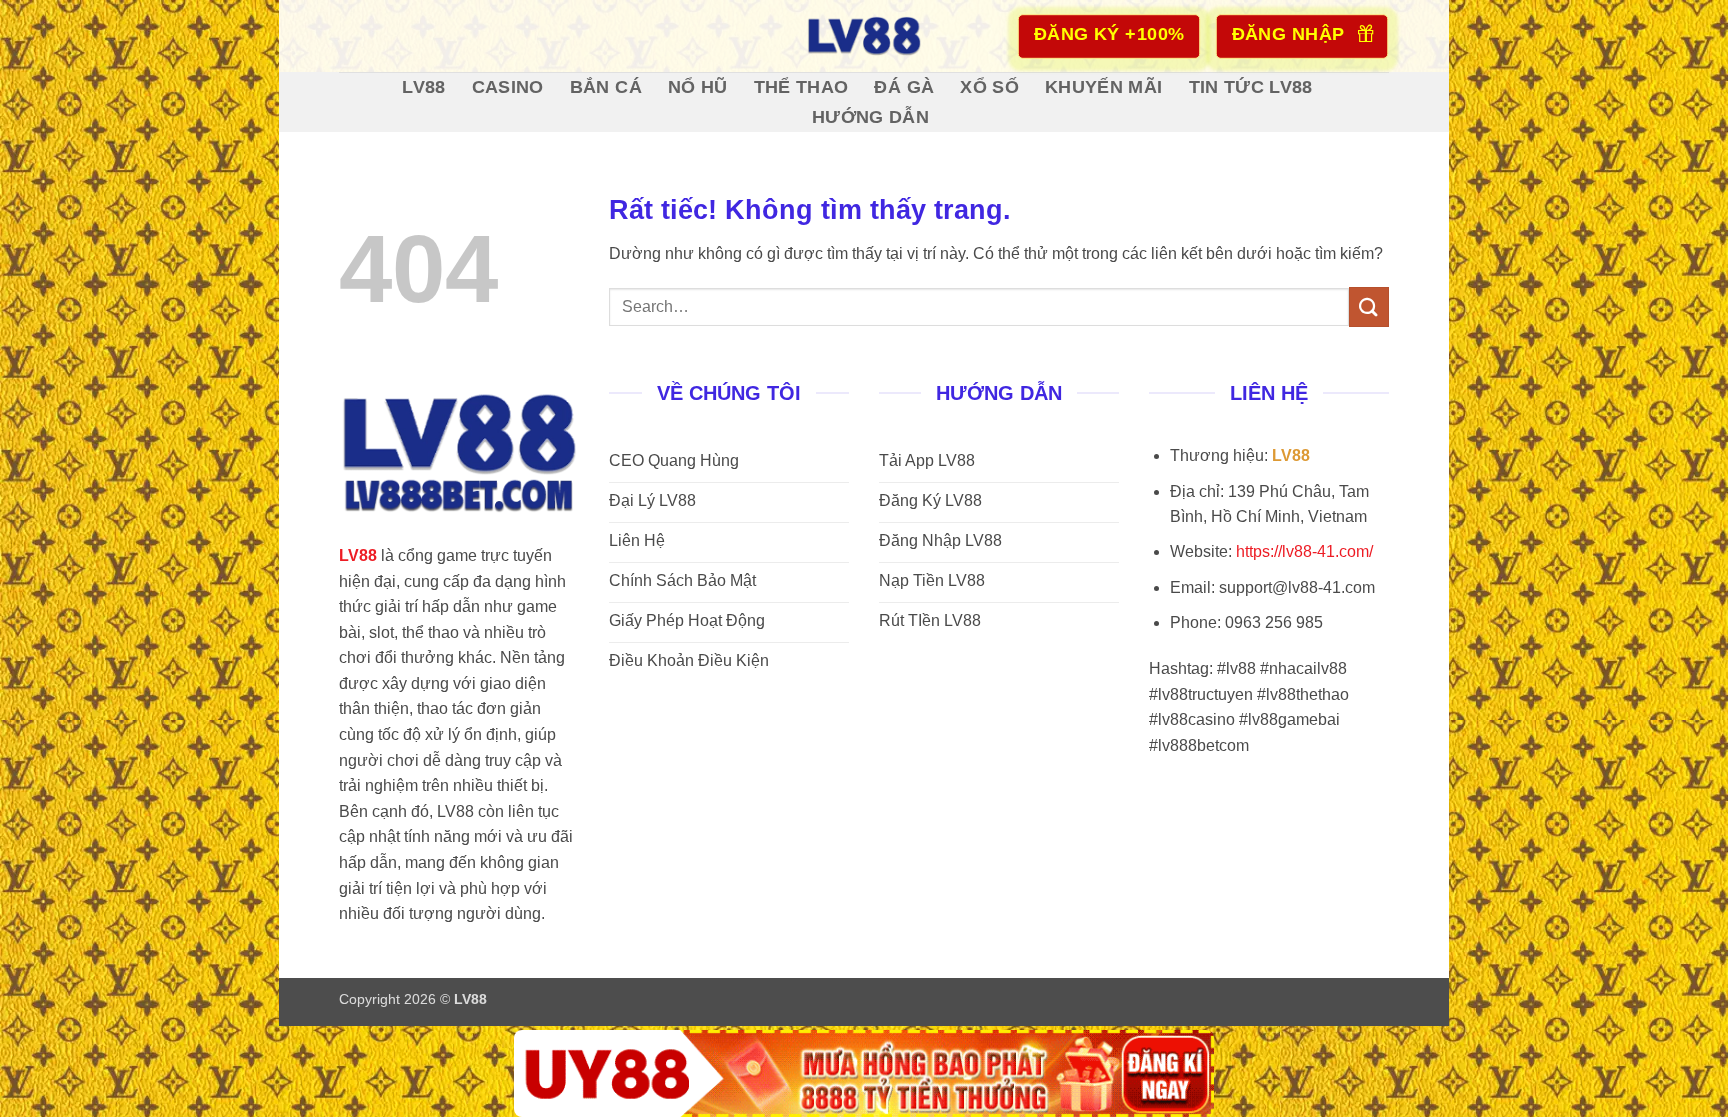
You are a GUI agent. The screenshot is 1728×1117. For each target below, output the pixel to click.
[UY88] (864, 1073)
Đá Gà (904, 87)
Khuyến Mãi (1104, 87)
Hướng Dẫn (870, 117)
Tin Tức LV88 (1251, 87)
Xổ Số (989, 87)
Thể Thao (801, 87)
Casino (508, 87)
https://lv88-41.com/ (1304, 551)
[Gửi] (1369, 306)
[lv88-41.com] (864, 36)
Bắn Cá (606, 87)
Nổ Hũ (698, 87)
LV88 (423, 87)
